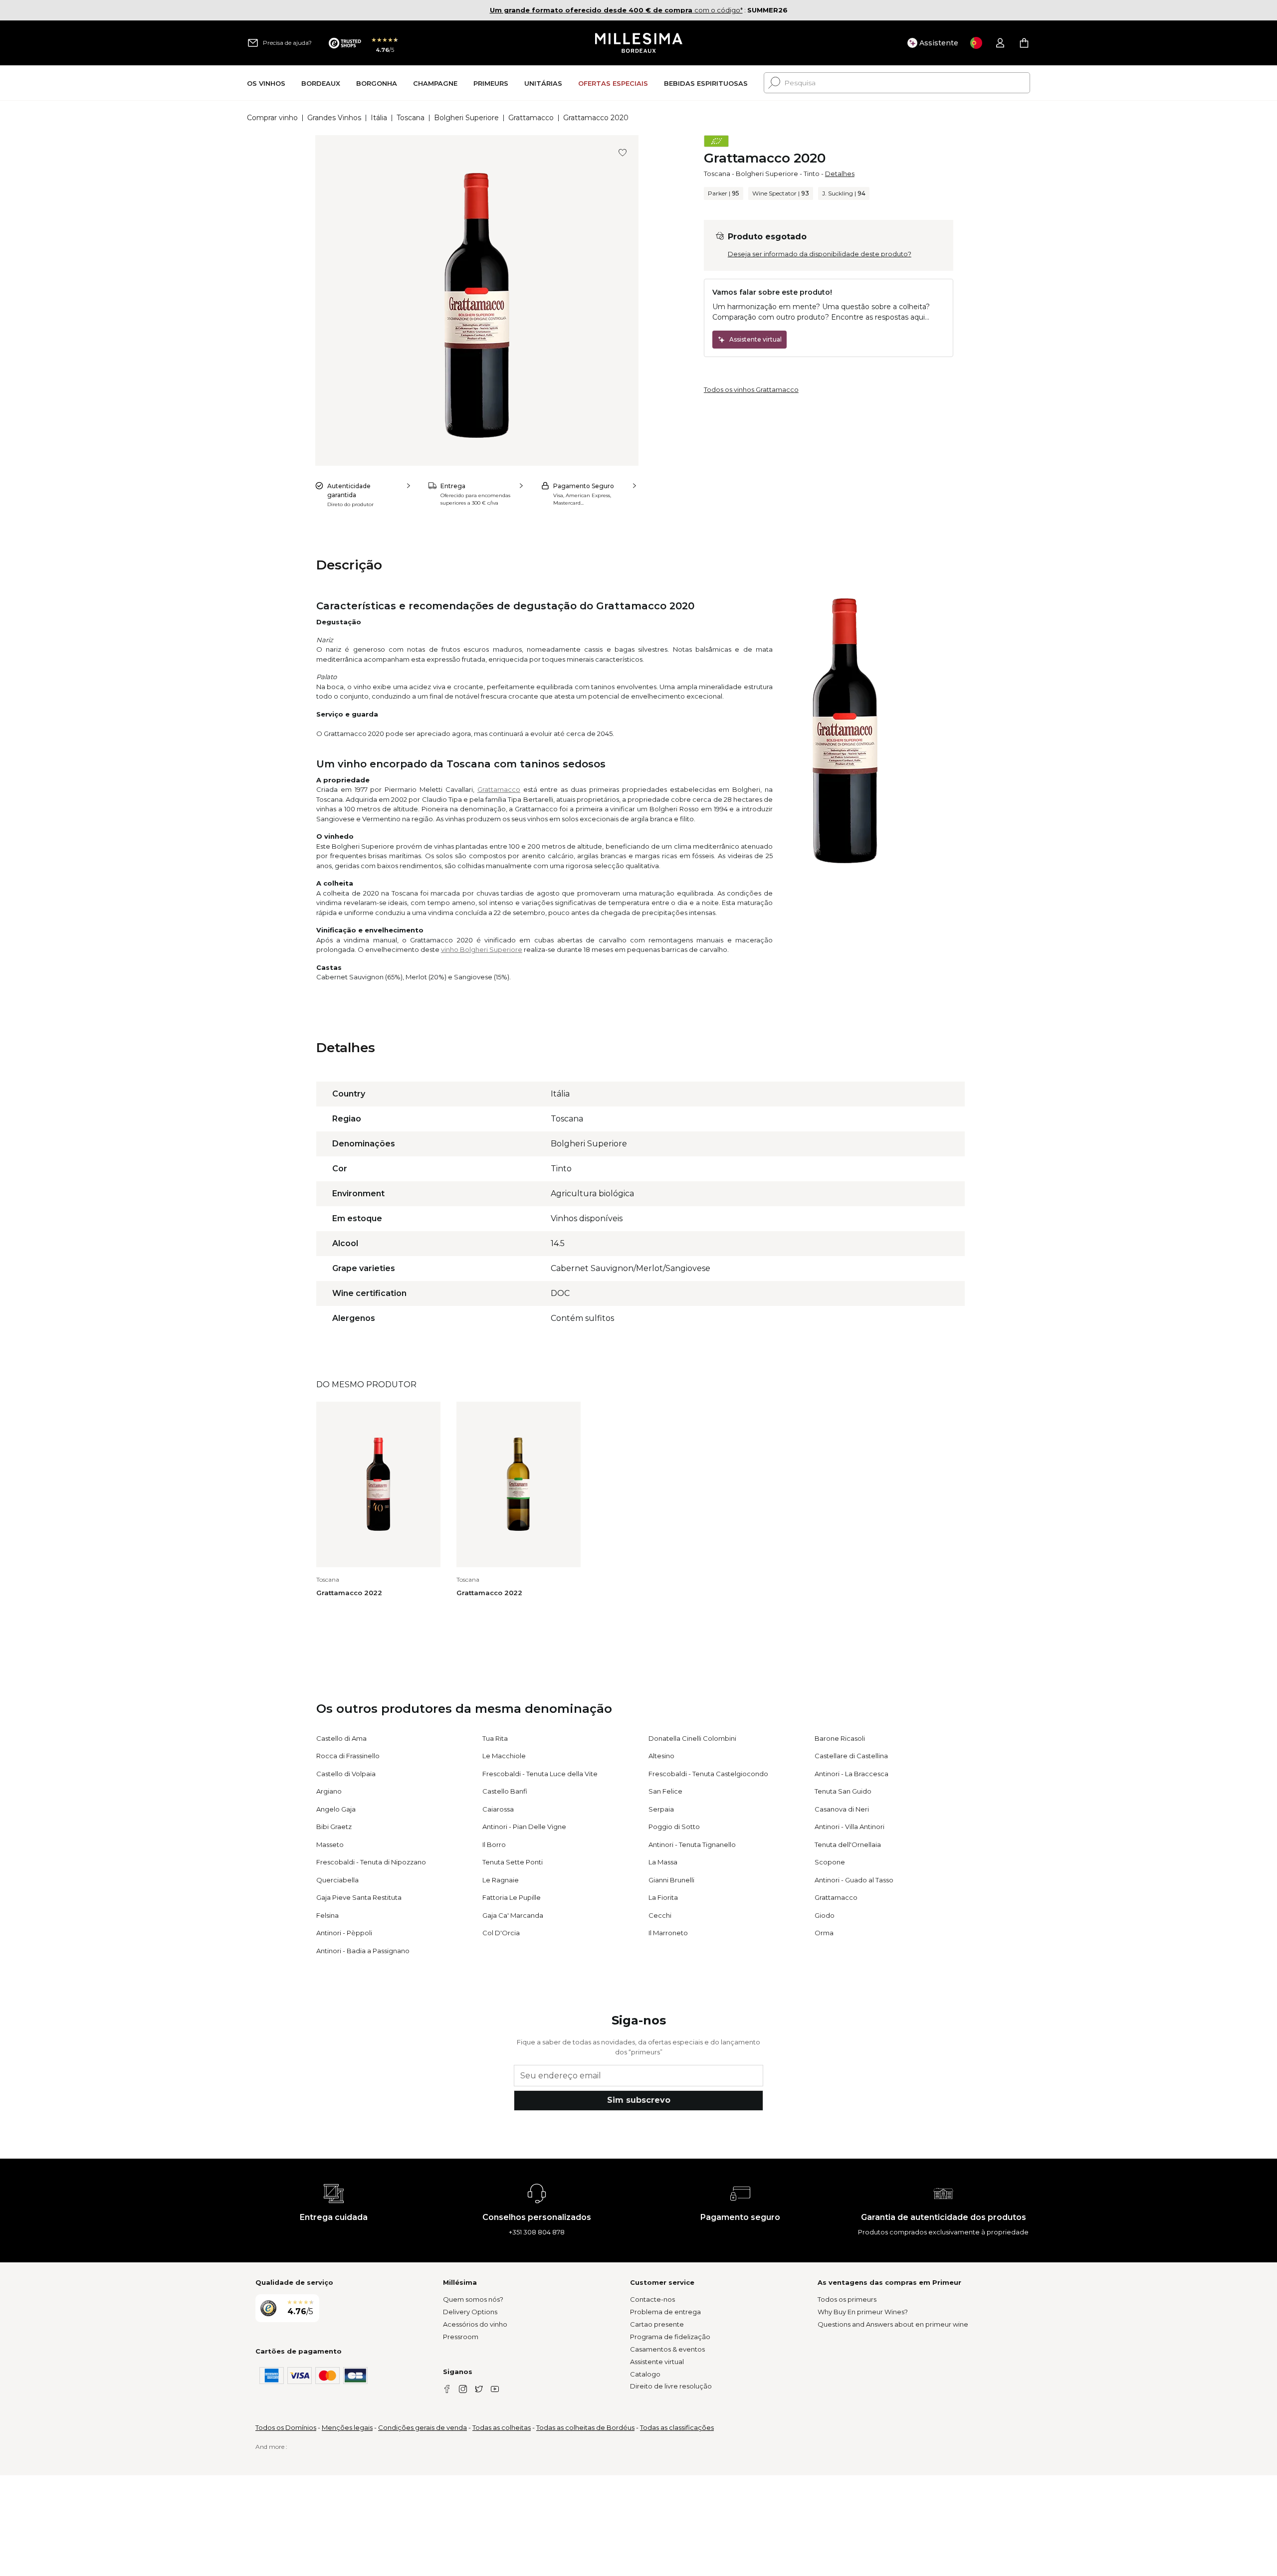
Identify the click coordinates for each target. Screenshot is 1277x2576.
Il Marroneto (668, 1933)
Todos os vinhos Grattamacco (751, 389)
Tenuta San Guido (843, 1791)
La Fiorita (663, 1897)
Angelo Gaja (336, 1809)
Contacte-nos (652, 2299)
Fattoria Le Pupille (512, 1897)
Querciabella (337, 1880)
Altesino (661, 1756)
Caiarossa (498, 1809)
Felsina (327, 1915)
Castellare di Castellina (851, 1756)
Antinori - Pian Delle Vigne (524, 1827)
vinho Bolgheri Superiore (482, 949)
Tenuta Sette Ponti (513, 1862)
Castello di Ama (341, 1738)
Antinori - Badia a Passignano (363, 1951)
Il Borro (494, 1844)
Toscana (411, 118)
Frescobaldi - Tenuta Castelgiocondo (708, 1774)
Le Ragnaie (501, 1880)
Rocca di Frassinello (348, 1756)
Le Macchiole (504, 1756)
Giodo (825, 1915)
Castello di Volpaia (346, 1774)
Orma (824, 1933)
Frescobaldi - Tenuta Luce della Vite (540, 1774)
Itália (379, 118)
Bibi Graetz (334, 1827)
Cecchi (660, 1915)
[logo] (639, 43)
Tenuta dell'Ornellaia (848, 1844)
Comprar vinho (272, 118)
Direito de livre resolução (671, 2386)
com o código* (616, 10)
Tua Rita (495, 1738)
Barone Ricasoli (840, 1738)
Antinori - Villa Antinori (850, 1827)
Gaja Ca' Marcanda (513, 1915)
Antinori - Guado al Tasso (854, 1880)
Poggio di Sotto (674, 1827)
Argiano (329, 1791)
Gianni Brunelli (671, 1880)
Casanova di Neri (842, 1809)
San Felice (665, 1791)
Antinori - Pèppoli (344, 1933)
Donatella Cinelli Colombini (692, 1738)
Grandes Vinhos (334, 118)
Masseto (330, 1844)
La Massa (663, 1862)
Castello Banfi (505, 1791)
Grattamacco (531, 118)
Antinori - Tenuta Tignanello (692, 1844)
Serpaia (661, 1809)
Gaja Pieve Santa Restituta (359, 1897)
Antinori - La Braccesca (851, 1774)
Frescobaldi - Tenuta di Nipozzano (371, 1862)
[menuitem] (266, 83)
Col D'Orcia (501, 1933)
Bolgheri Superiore (466, 118)
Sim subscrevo (639, 2100)
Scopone (830, 1862)
